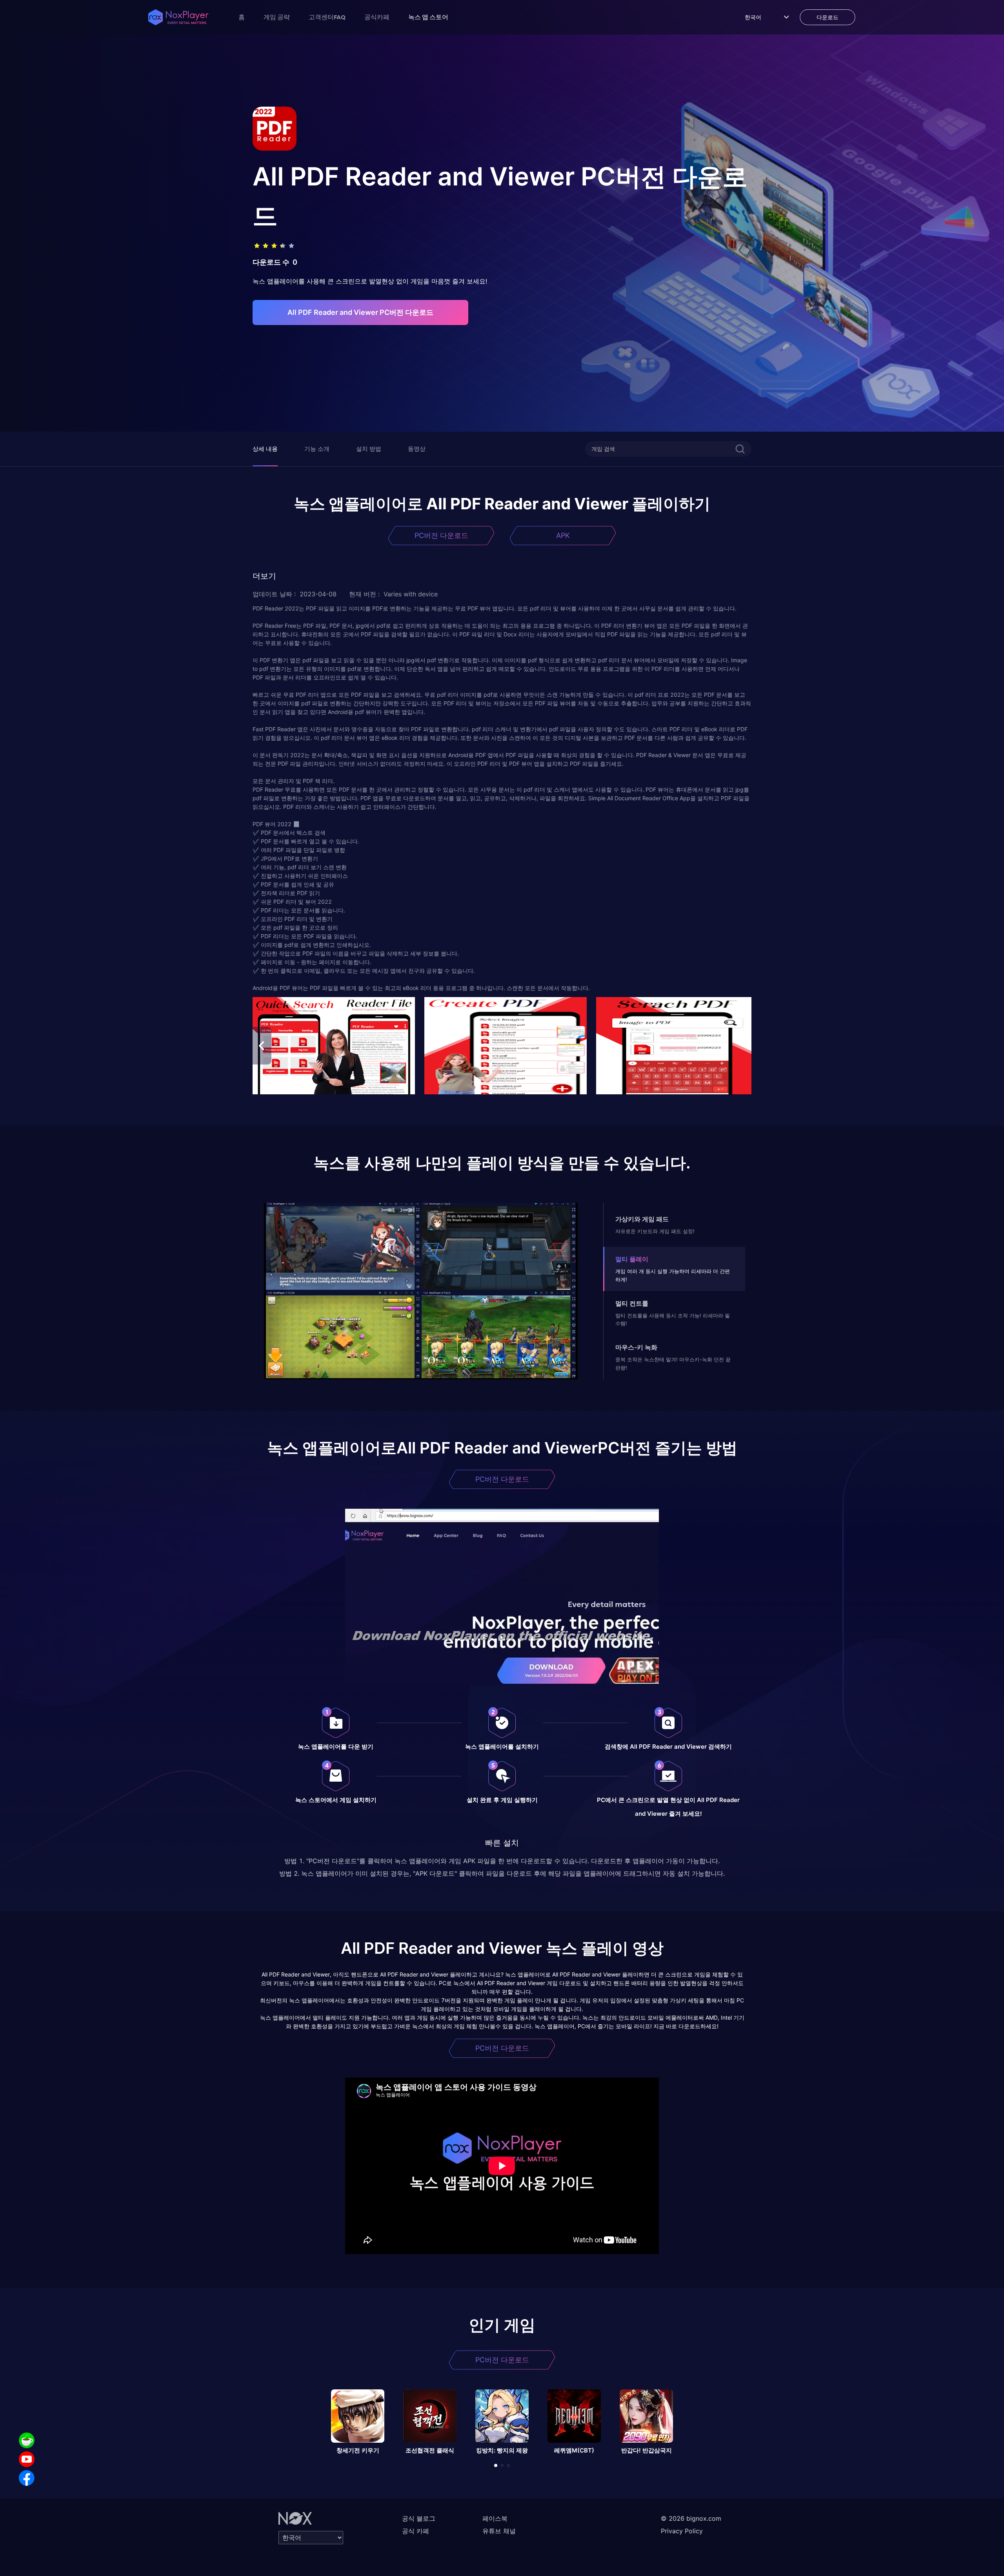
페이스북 (495, 2518)
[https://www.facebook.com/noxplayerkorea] (27, 2478)
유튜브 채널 (499, 2531)
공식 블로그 (419, 2518)
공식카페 (377, 17)
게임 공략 (277, 17)
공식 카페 (416, 2531)
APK (563, 535)
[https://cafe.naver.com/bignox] (27, 2440)
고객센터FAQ (327, 17)
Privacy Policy (682, 2531)
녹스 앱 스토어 (428, 17)
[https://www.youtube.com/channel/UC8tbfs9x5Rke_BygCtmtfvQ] (27, 2459)
